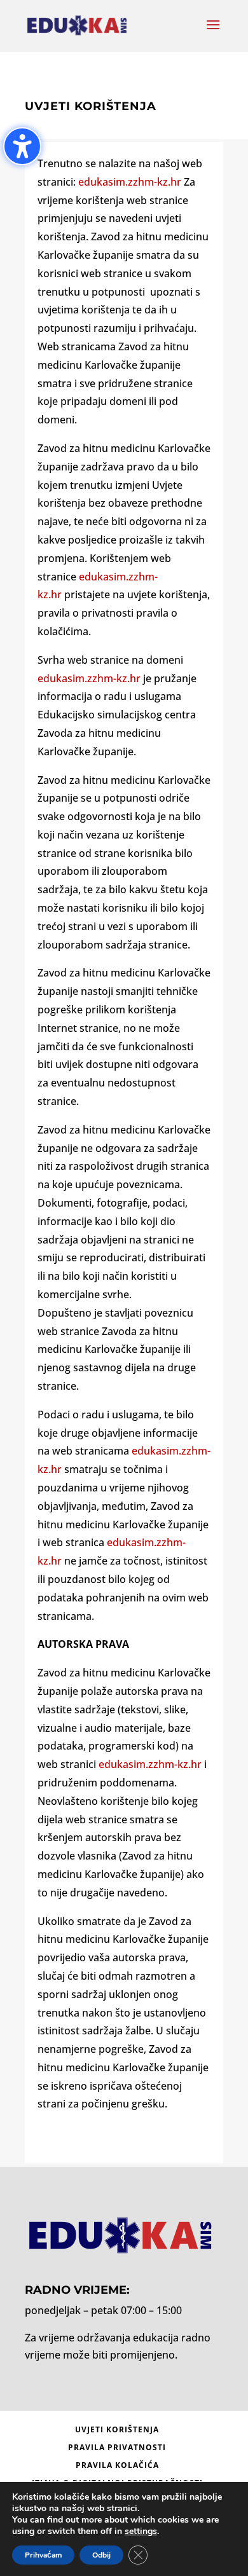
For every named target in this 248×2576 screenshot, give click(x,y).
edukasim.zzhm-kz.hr (131, 182)
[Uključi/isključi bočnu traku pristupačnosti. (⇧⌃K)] (22, 146)
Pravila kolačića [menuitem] (117, 2465)
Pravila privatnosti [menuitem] (117, 2447)
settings (141, 2531)
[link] (63, 594)
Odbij (101, 2555)
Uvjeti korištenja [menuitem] (117, 2429)
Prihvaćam (43, 2555)
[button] (213, 33)
